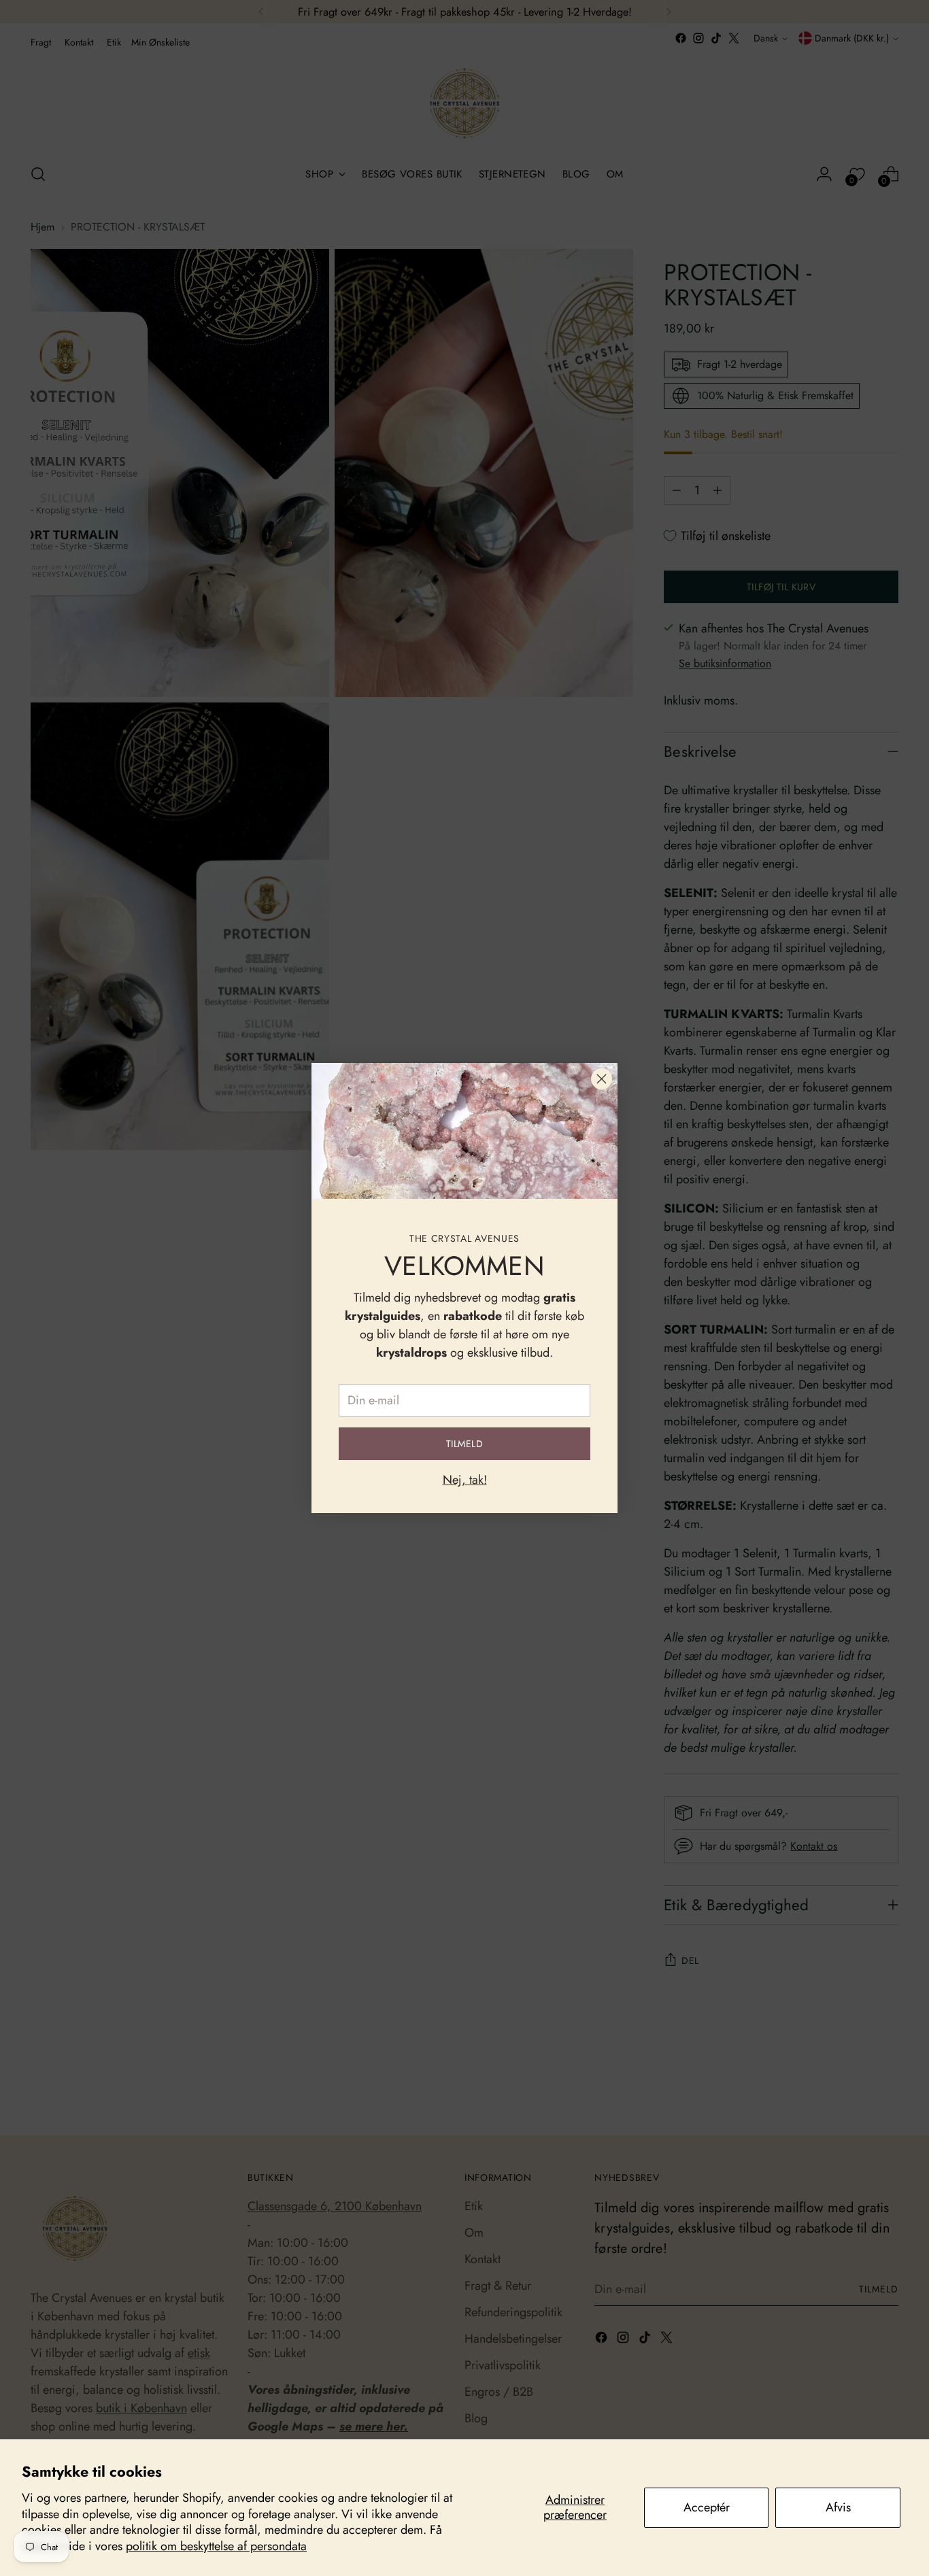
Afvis (838, 2507)
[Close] (602, 1079)
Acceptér (707, 2507)
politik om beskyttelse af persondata (216, 2546)
